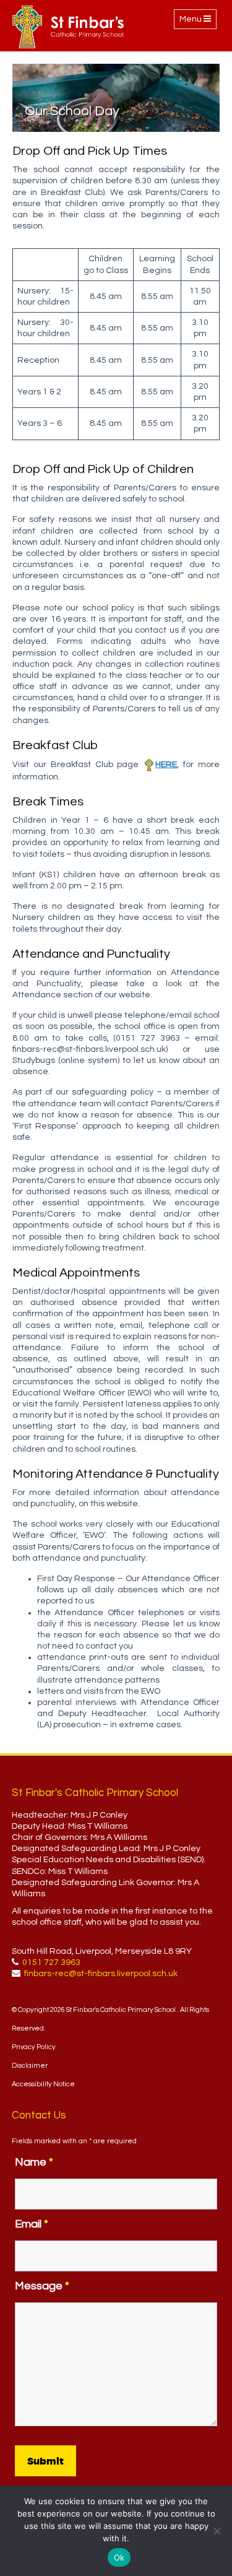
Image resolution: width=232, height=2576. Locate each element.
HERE (166, 765)
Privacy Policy (34, 2047)
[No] (217, 2531)
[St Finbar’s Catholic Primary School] (68, 27)
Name (34, 2162)
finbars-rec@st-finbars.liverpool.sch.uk (101, 1974)
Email (32, 2224)
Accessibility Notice (43, 2084)
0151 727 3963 (51, 1962)
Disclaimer (30, 2066)
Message (42, 2286)
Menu (198, 22)
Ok (119, 2557)
